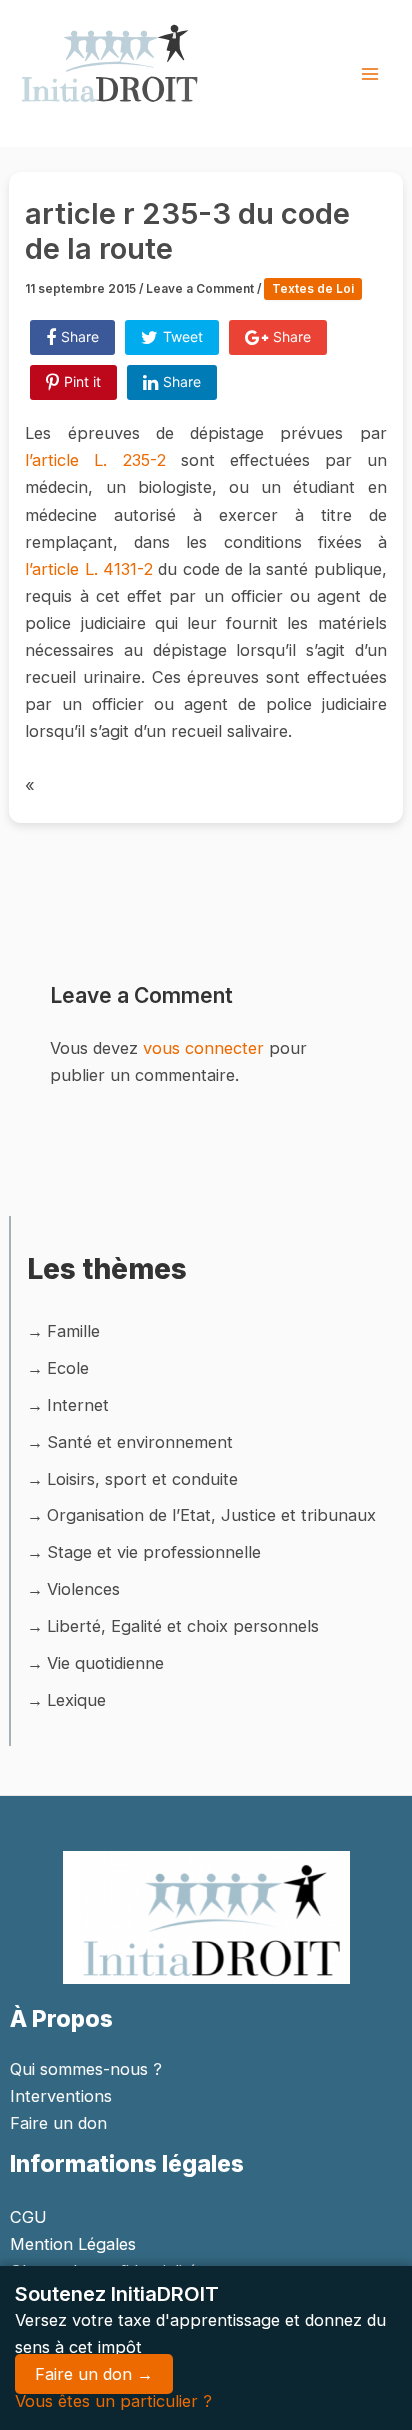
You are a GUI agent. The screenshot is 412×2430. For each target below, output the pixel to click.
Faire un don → (94, 2374)
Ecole (68, 1368)
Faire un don (58, 2123)
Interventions (61, 2096)
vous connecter (203, 1048)
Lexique (76, 1700)
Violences (83, 1589)
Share (80, 336)
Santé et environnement (140, 1442)
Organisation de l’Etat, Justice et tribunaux (211, 1515)
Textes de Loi (313, 289)
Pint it (82, 381)
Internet (78, 1405)
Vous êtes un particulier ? (113, 2401)
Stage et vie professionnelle (154, 1552)
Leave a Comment (200, 289)
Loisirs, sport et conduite (142, 1479)
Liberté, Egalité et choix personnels (183, 1626)
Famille (73, 1331)
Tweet (183, 336)
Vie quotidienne (105, 1663)
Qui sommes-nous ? (86, 2069)
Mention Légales (73, 2244)
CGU (28, 2217)
